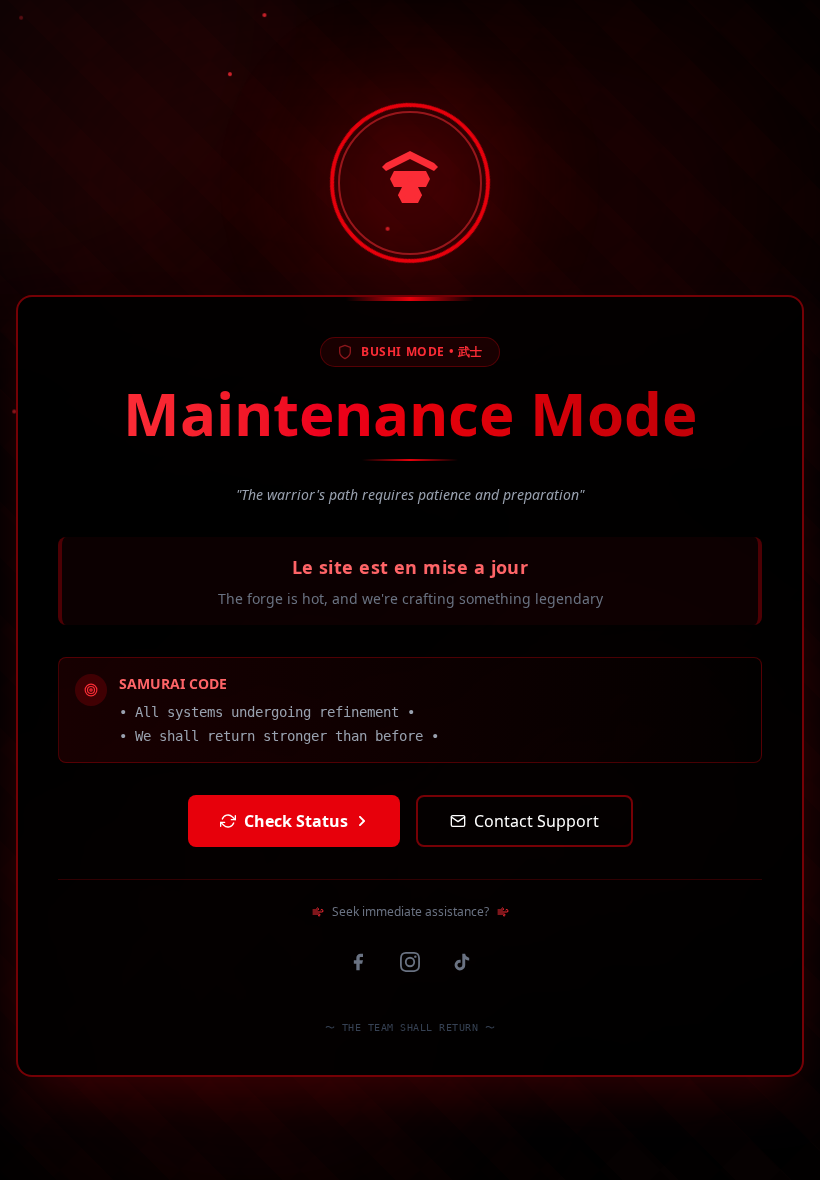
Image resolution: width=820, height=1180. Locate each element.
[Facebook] (358, 962)
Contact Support (536, 821)
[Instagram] (410, 962)
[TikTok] (462, 962)
